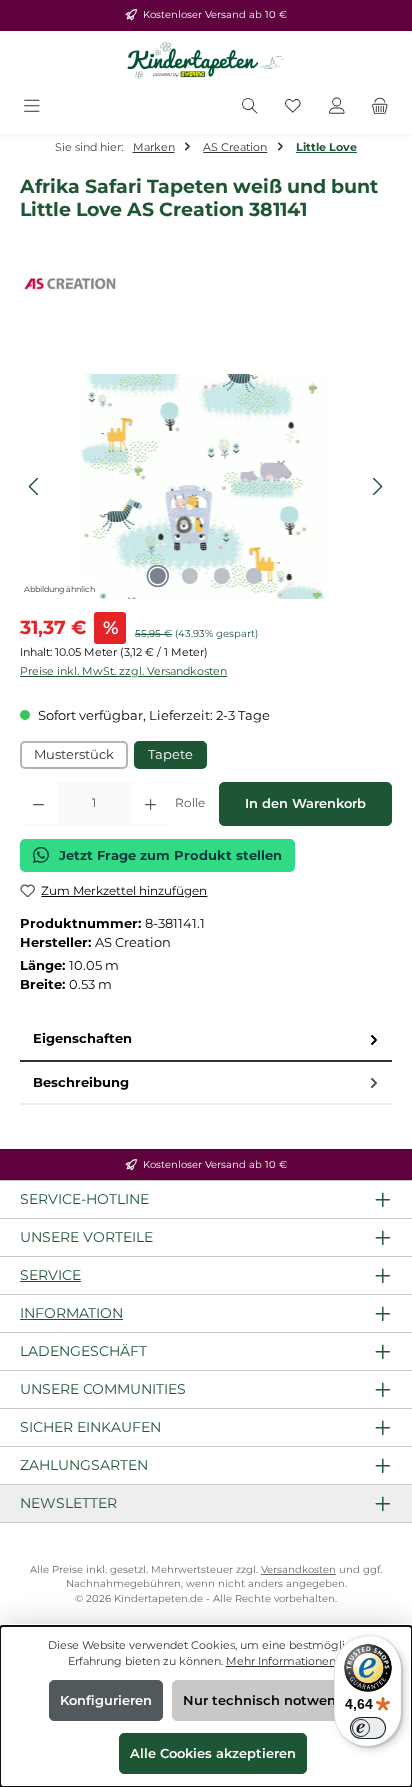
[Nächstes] (377, 486)
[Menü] (32, 107)
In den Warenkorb (305, 803)
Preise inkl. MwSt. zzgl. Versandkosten (123, 671)
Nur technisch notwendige (274, 1700)
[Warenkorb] (380, 107)
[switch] (368, 1728)
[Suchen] (250, 107)
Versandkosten (298, 1569)
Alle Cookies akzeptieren (213, 1753)
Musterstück (74, 754)
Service (50, 1275)
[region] (206, 486)
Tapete (170, 754)
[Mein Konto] (337, 107)
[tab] (206, 1039)
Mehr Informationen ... (285, 1661)
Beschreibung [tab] (81, 1082)
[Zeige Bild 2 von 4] (190, 576)
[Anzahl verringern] (38, 804)
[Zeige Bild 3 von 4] (222, 576)
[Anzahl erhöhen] (150, 804)
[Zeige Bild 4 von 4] (254, 576)
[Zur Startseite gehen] (206, 61)
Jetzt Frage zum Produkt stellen (170, 855)
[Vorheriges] (35, 486)
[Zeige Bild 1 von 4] (158, 576)
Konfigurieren (106, 1700)
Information (71, 1313)
